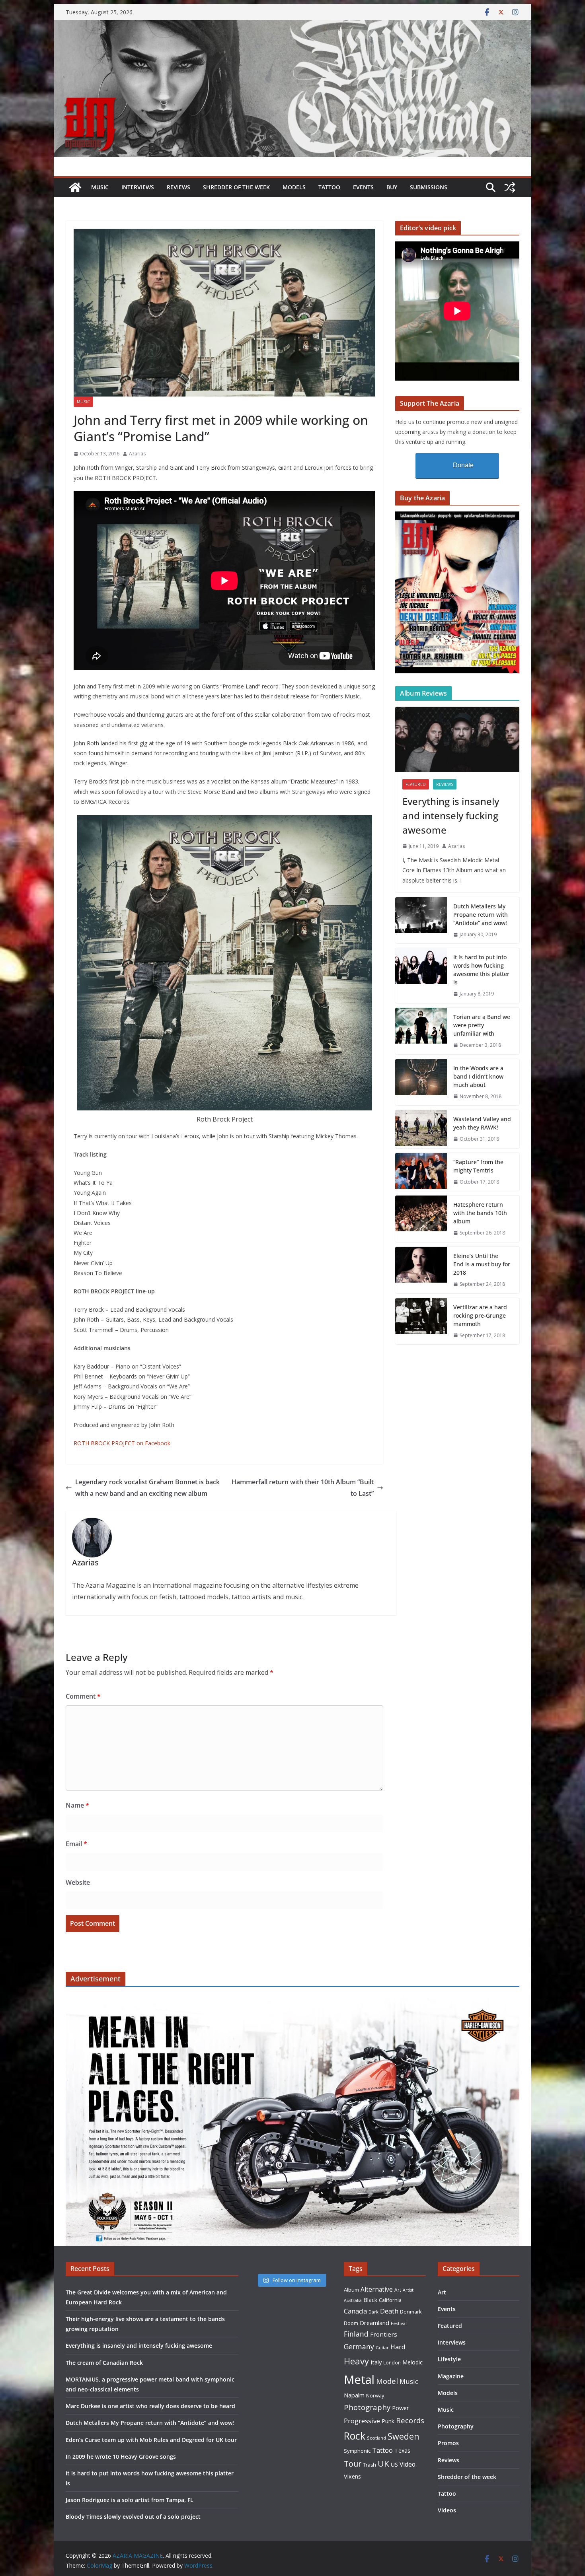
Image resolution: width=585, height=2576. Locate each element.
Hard (398, 2347)
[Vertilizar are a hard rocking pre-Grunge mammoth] (421, 1321)
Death (389, 2311)
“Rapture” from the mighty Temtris (478, 1166)
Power (401, 2408)
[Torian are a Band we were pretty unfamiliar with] (421, 1031)
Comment (83, 1696)
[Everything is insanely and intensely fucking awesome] (457, 739)
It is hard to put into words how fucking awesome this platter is (481, 970)
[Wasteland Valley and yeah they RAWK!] (421, 1129)
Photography (367, 2407)
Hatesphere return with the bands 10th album (480, 1213)
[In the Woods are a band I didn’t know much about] (421, 1082)
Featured (416, 784)
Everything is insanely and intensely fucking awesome (451, 816)
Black (370, 2300)
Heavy (356, 2361)
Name (77, 1805)
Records (410, 2420)
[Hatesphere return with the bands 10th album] (421, 1219)
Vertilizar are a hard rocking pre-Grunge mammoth (480, 1315)
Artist (408, 2290)
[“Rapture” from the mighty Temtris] (421, 1172)
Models (294, 187)
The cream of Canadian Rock (104, 2363)
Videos (447, 2510)
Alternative (377, 2289)
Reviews (178, 187)
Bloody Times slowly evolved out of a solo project (133, 2517)
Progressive (362, 2421)
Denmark (411, 2312)
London (392, 2362)
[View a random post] (510, 187)
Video (408, 2464)
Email (76, 1844)
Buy (392, 187)
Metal (359, 2380)
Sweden (404, 2436)
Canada (355, 2311)
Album (351, 2290)
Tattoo (329, 187)
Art (398, 2290)
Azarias (137, 454)
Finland (356, 2334)
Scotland (376, 2438)
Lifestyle (449, 2359)
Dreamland (374, 2323)
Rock (355, 2436)
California (390, 2300)
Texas (402, 2451)
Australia (353, 2300)
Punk (388, 2421)
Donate (463, 465)
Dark (373, 2312)
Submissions (429, 187)
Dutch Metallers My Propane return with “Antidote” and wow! (481, 915)
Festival (399, 2323)
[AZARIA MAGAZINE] (292, 26)
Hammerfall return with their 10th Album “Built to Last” (303, 1488)
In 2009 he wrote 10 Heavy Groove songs (121, 2456)
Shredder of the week (236, 187)
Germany (359, 2347)
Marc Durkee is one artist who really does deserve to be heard (150, 2406)
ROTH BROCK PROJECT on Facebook (122, 1443)
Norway (375, 2395)
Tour (353, 2464)
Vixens (352, 2476)
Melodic (412, 2362)
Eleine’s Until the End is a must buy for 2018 (482, 1264)
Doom (351, 2323)
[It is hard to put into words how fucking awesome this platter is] (421, 976)
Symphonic (357, 2451)
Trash (370, 2465)
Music (100, 187)
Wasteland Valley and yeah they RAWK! (482, 1123)
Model (387, 2381)
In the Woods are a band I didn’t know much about (478, 1076)
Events (363, 187)
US (394, 2464)
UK (383, 2463)
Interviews (138, 187)
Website (78, 1882)
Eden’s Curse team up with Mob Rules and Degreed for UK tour (151, 2440)
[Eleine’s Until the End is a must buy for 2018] (421, 1270)
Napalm (354, 2395)
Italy (376, 2362)
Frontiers (384, 2334)
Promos (448, 2443)
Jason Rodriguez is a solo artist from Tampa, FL (130, 2500)
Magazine (451, 2376)
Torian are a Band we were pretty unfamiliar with (482, 1025)
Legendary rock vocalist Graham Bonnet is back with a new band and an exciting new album (147, 1488)
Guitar (382, 2348)
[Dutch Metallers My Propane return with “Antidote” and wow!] (421, 921)
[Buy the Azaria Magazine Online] (457, 516)
